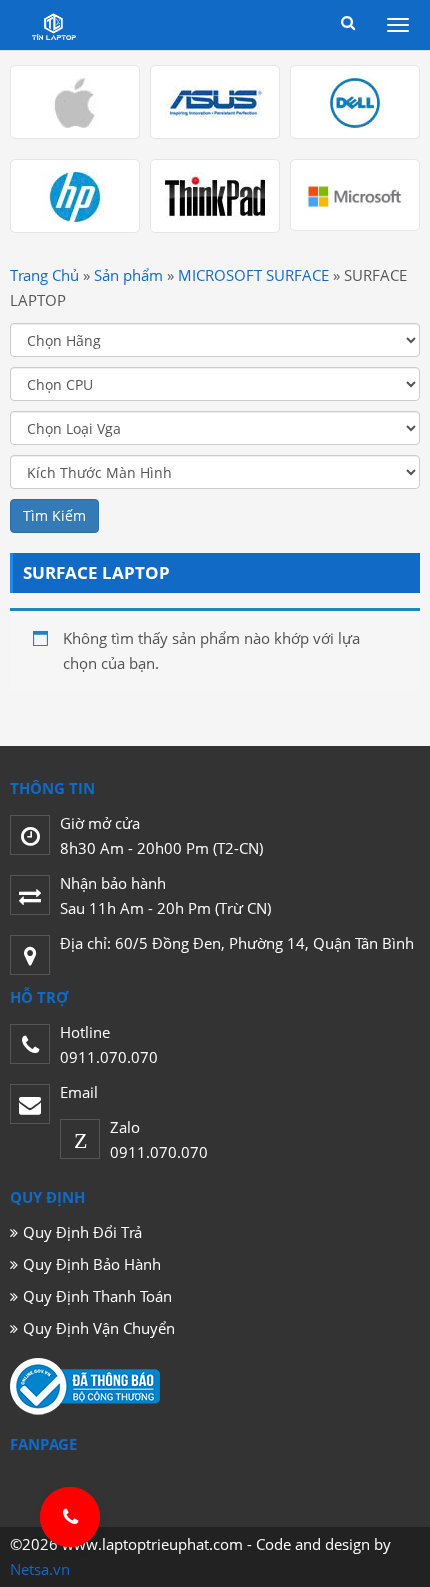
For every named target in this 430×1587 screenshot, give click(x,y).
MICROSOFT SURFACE (253, 275)
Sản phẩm (128, 275)
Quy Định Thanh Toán (97, 1296)
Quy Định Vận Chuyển (99, 1328)
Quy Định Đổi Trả (82, 1232)
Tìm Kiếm (54, 515)
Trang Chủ (44, 275)
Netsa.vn (40, 1569)
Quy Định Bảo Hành (92, 1264)
